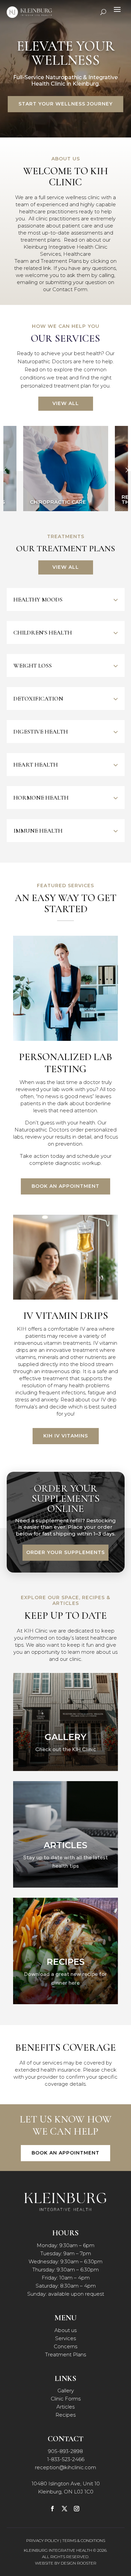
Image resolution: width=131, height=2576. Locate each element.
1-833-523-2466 (66, 2459)
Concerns (65, 2346)
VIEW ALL (66, 403)
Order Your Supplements (65, 1552)
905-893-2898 (65, 2451)
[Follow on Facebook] (52, 2509)
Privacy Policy (43, 2540)
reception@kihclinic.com (65, 2467)
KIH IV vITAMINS (66, 1436)
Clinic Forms (66, 2399)
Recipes (65, 2415)
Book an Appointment (65, 1186)
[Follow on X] (64, 2509)
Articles (65, 2407)
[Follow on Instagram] (77, 2509)
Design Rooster (79, 2563)
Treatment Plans (65, 2354)
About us (65, 2330)
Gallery (66, 2391)
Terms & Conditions (84, 2540)
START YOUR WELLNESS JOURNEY (65, 104)
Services (65, 2338)
